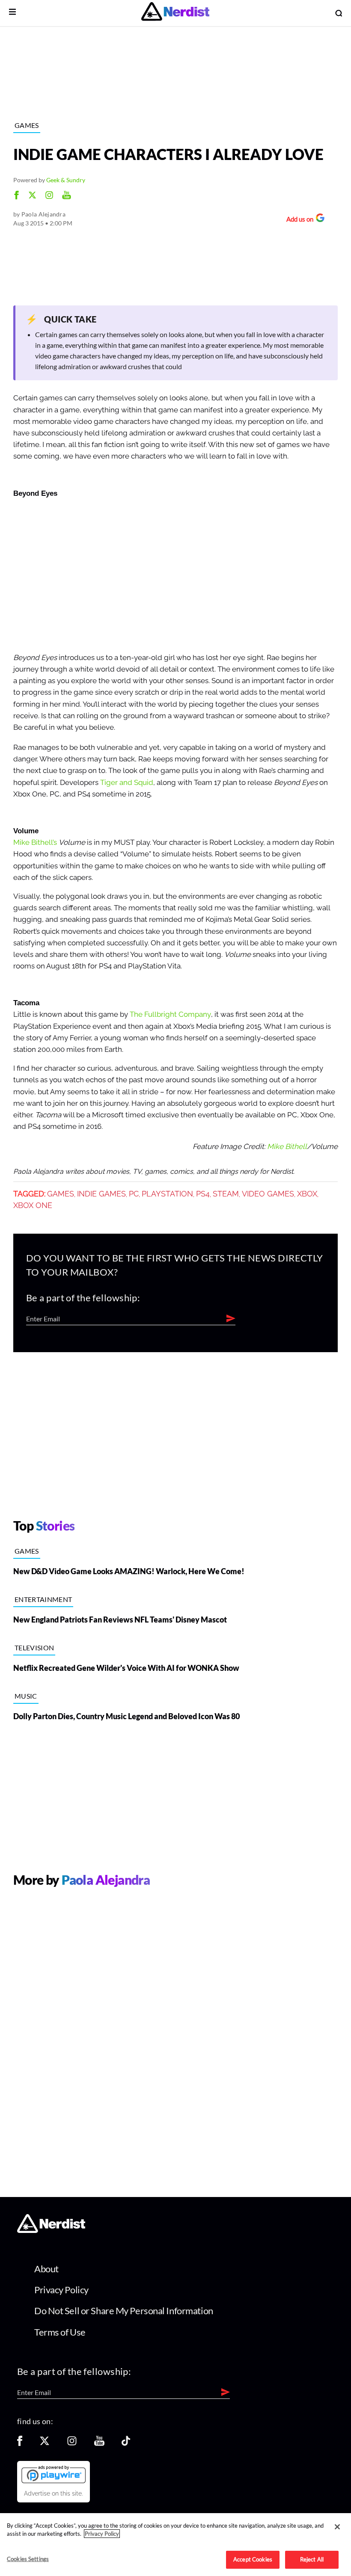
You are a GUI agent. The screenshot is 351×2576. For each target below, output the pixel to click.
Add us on (298, 220)
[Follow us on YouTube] (99, 2444)
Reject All (312, 2559)
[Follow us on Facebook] (20, 2444)
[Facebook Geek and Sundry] (16, 196)
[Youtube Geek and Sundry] (67, 196)
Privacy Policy (61, 2290)
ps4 (203, 1194)
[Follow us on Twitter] (45, 2444)
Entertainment (43, 1599)
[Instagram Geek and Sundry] (49, 196)
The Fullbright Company (170, 1014)
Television (34, 1648)
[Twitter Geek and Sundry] (32, 196)
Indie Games (101, 1194)
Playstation (167, 1194)
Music (26, 1696)
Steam (226, 1194)
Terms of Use (60, 2332)
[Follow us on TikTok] (126, 2444)
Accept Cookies (253, 2559)
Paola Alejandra (43, 214)
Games (27, 125)
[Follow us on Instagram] (72, 2444)
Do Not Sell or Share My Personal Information (124, 2311)
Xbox (307, 1194)
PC (134, 1194)
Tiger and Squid (127, 783)
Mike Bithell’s (36, 842)
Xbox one (33, 1205)
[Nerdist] (175, 13)
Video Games (268, 1194)
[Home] (51, 2231)
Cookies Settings (28, 2559)
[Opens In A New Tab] (54, 2474)
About (46, 2269)
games (61, 1194)
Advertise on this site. (54, 2493)
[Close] (337, 2527)
